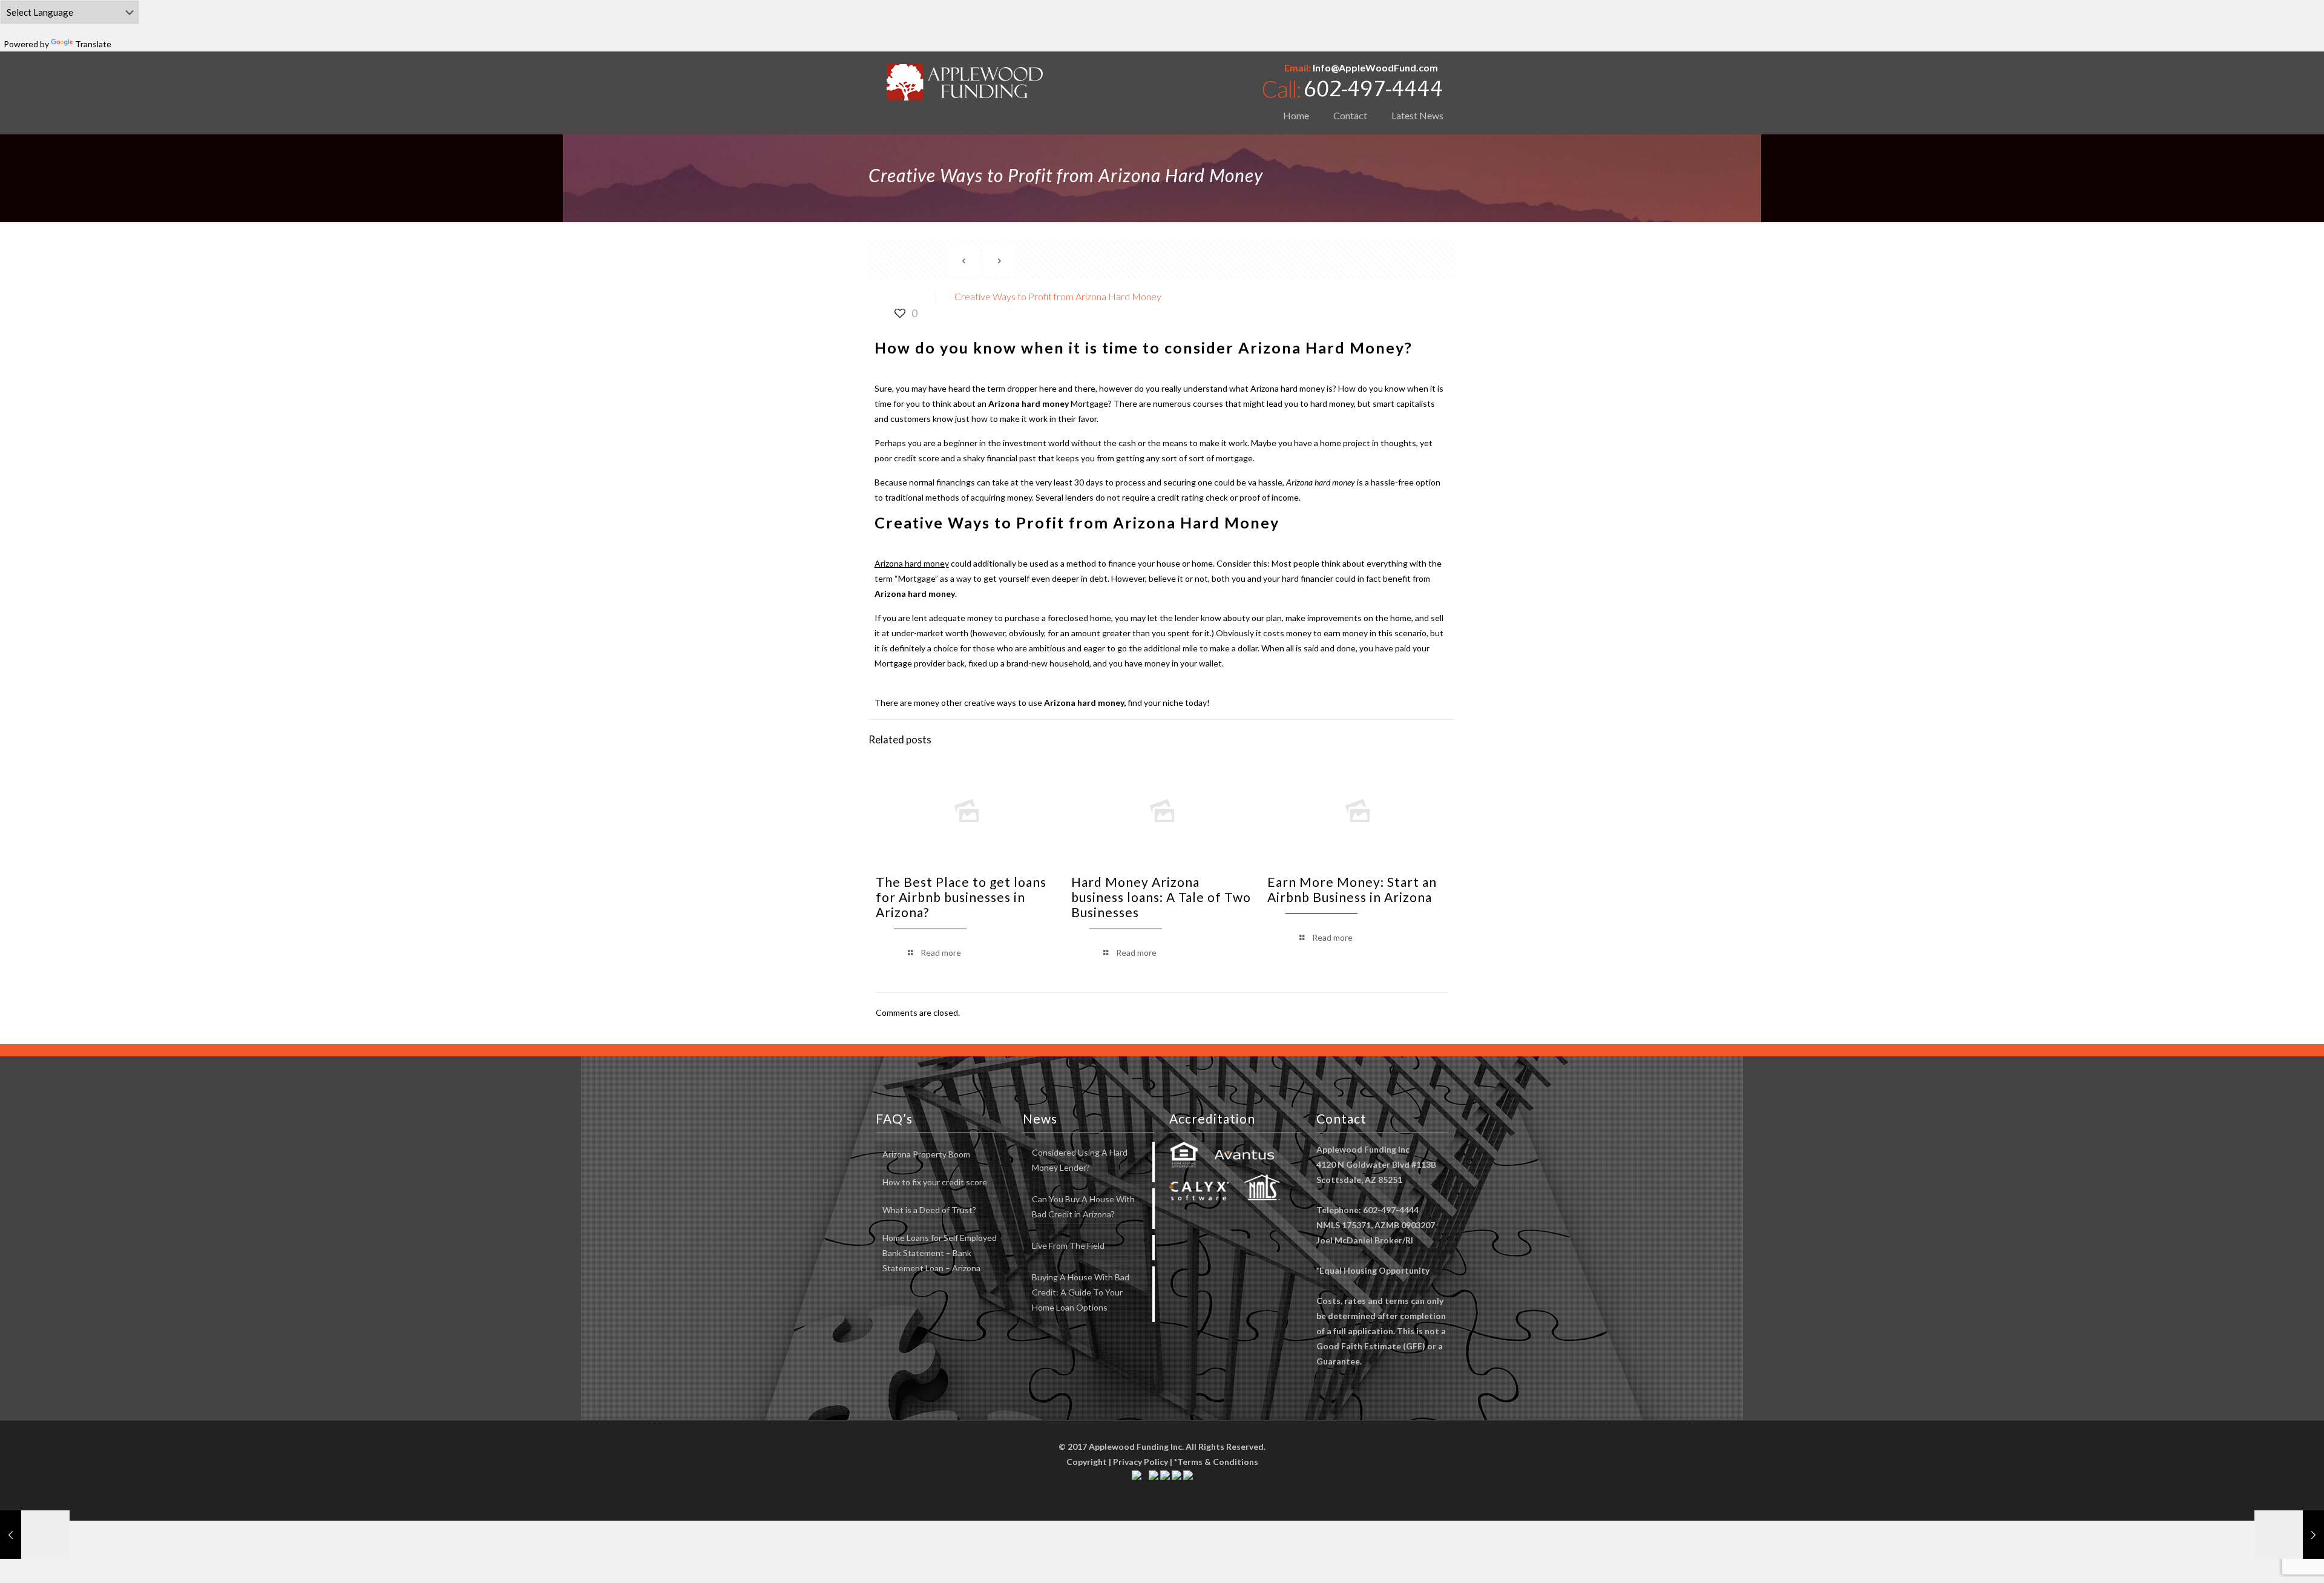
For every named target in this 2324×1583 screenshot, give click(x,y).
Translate (93, 44)
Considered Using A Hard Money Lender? (1080, 1160)
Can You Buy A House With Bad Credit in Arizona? (1083, 1206)
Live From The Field (1068, 1246)
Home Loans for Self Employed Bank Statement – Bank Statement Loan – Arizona (940, 1253)
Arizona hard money (1288, 388)
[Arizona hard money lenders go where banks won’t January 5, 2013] (35, 1535)
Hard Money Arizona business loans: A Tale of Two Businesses (1161, 897)
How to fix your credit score (935, 1182)
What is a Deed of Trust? (929, 1210)
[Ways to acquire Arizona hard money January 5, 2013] (2289, 1535)
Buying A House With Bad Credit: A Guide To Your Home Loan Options (1081, 1292)
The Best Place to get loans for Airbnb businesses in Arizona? (961, 897)
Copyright (1087, 1462)
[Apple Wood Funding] (965, 82)
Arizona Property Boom (926, 1154)
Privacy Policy (1141, 1462)
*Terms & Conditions (1216, 1462)
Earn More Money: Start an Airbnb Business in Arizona (1352, 889)
